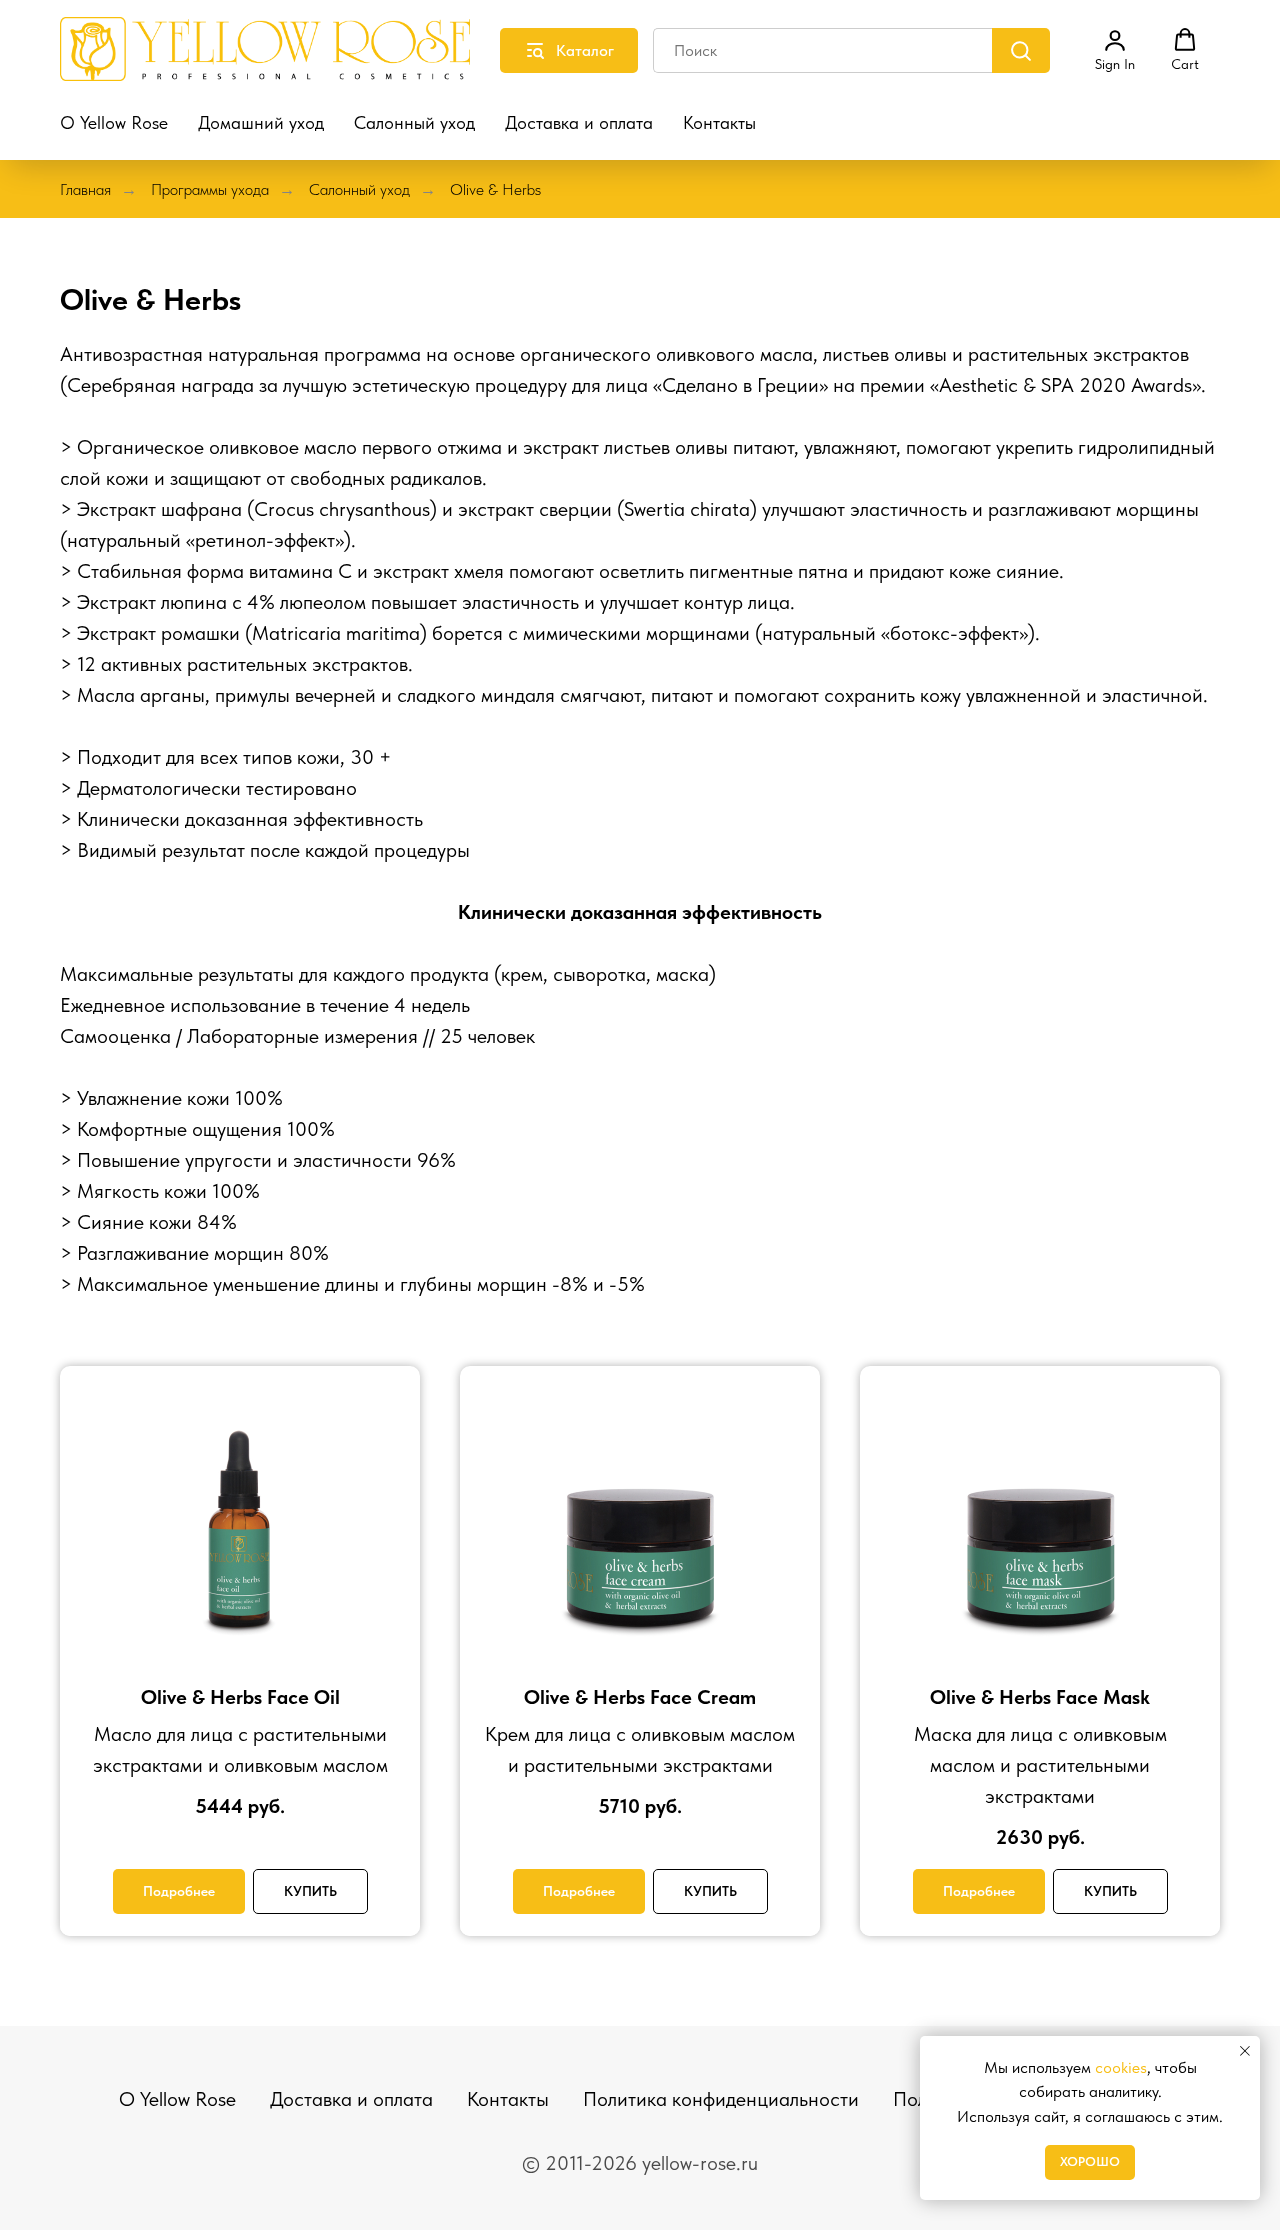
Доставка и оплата (579, 122)
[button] (1185, 50)
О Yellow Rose (114, 122)
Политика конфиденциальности (721, 2099)
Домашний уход (261, 122)
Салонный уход (414, 122)
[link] (1115, 50)
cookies (1121, 2067)
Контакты (719, 122)
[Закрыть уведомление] (1245, 2051)
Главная (85, 189)
